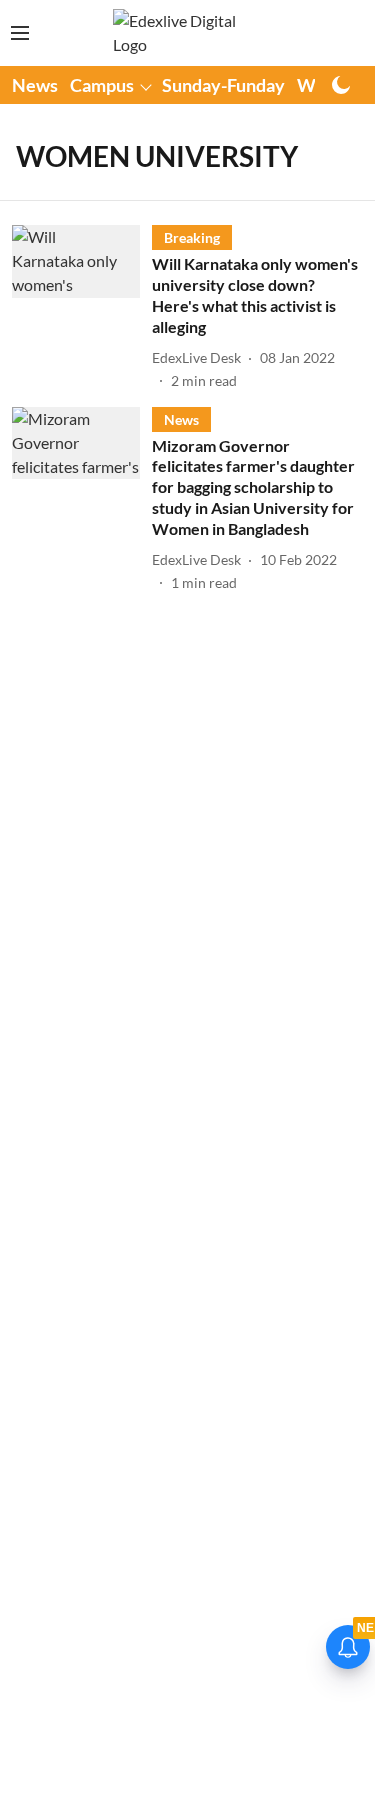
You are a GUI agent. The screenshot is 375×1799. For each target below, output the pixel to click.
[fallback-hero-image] (82, 307)
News (35, 85)
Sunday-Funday (223, 85)
